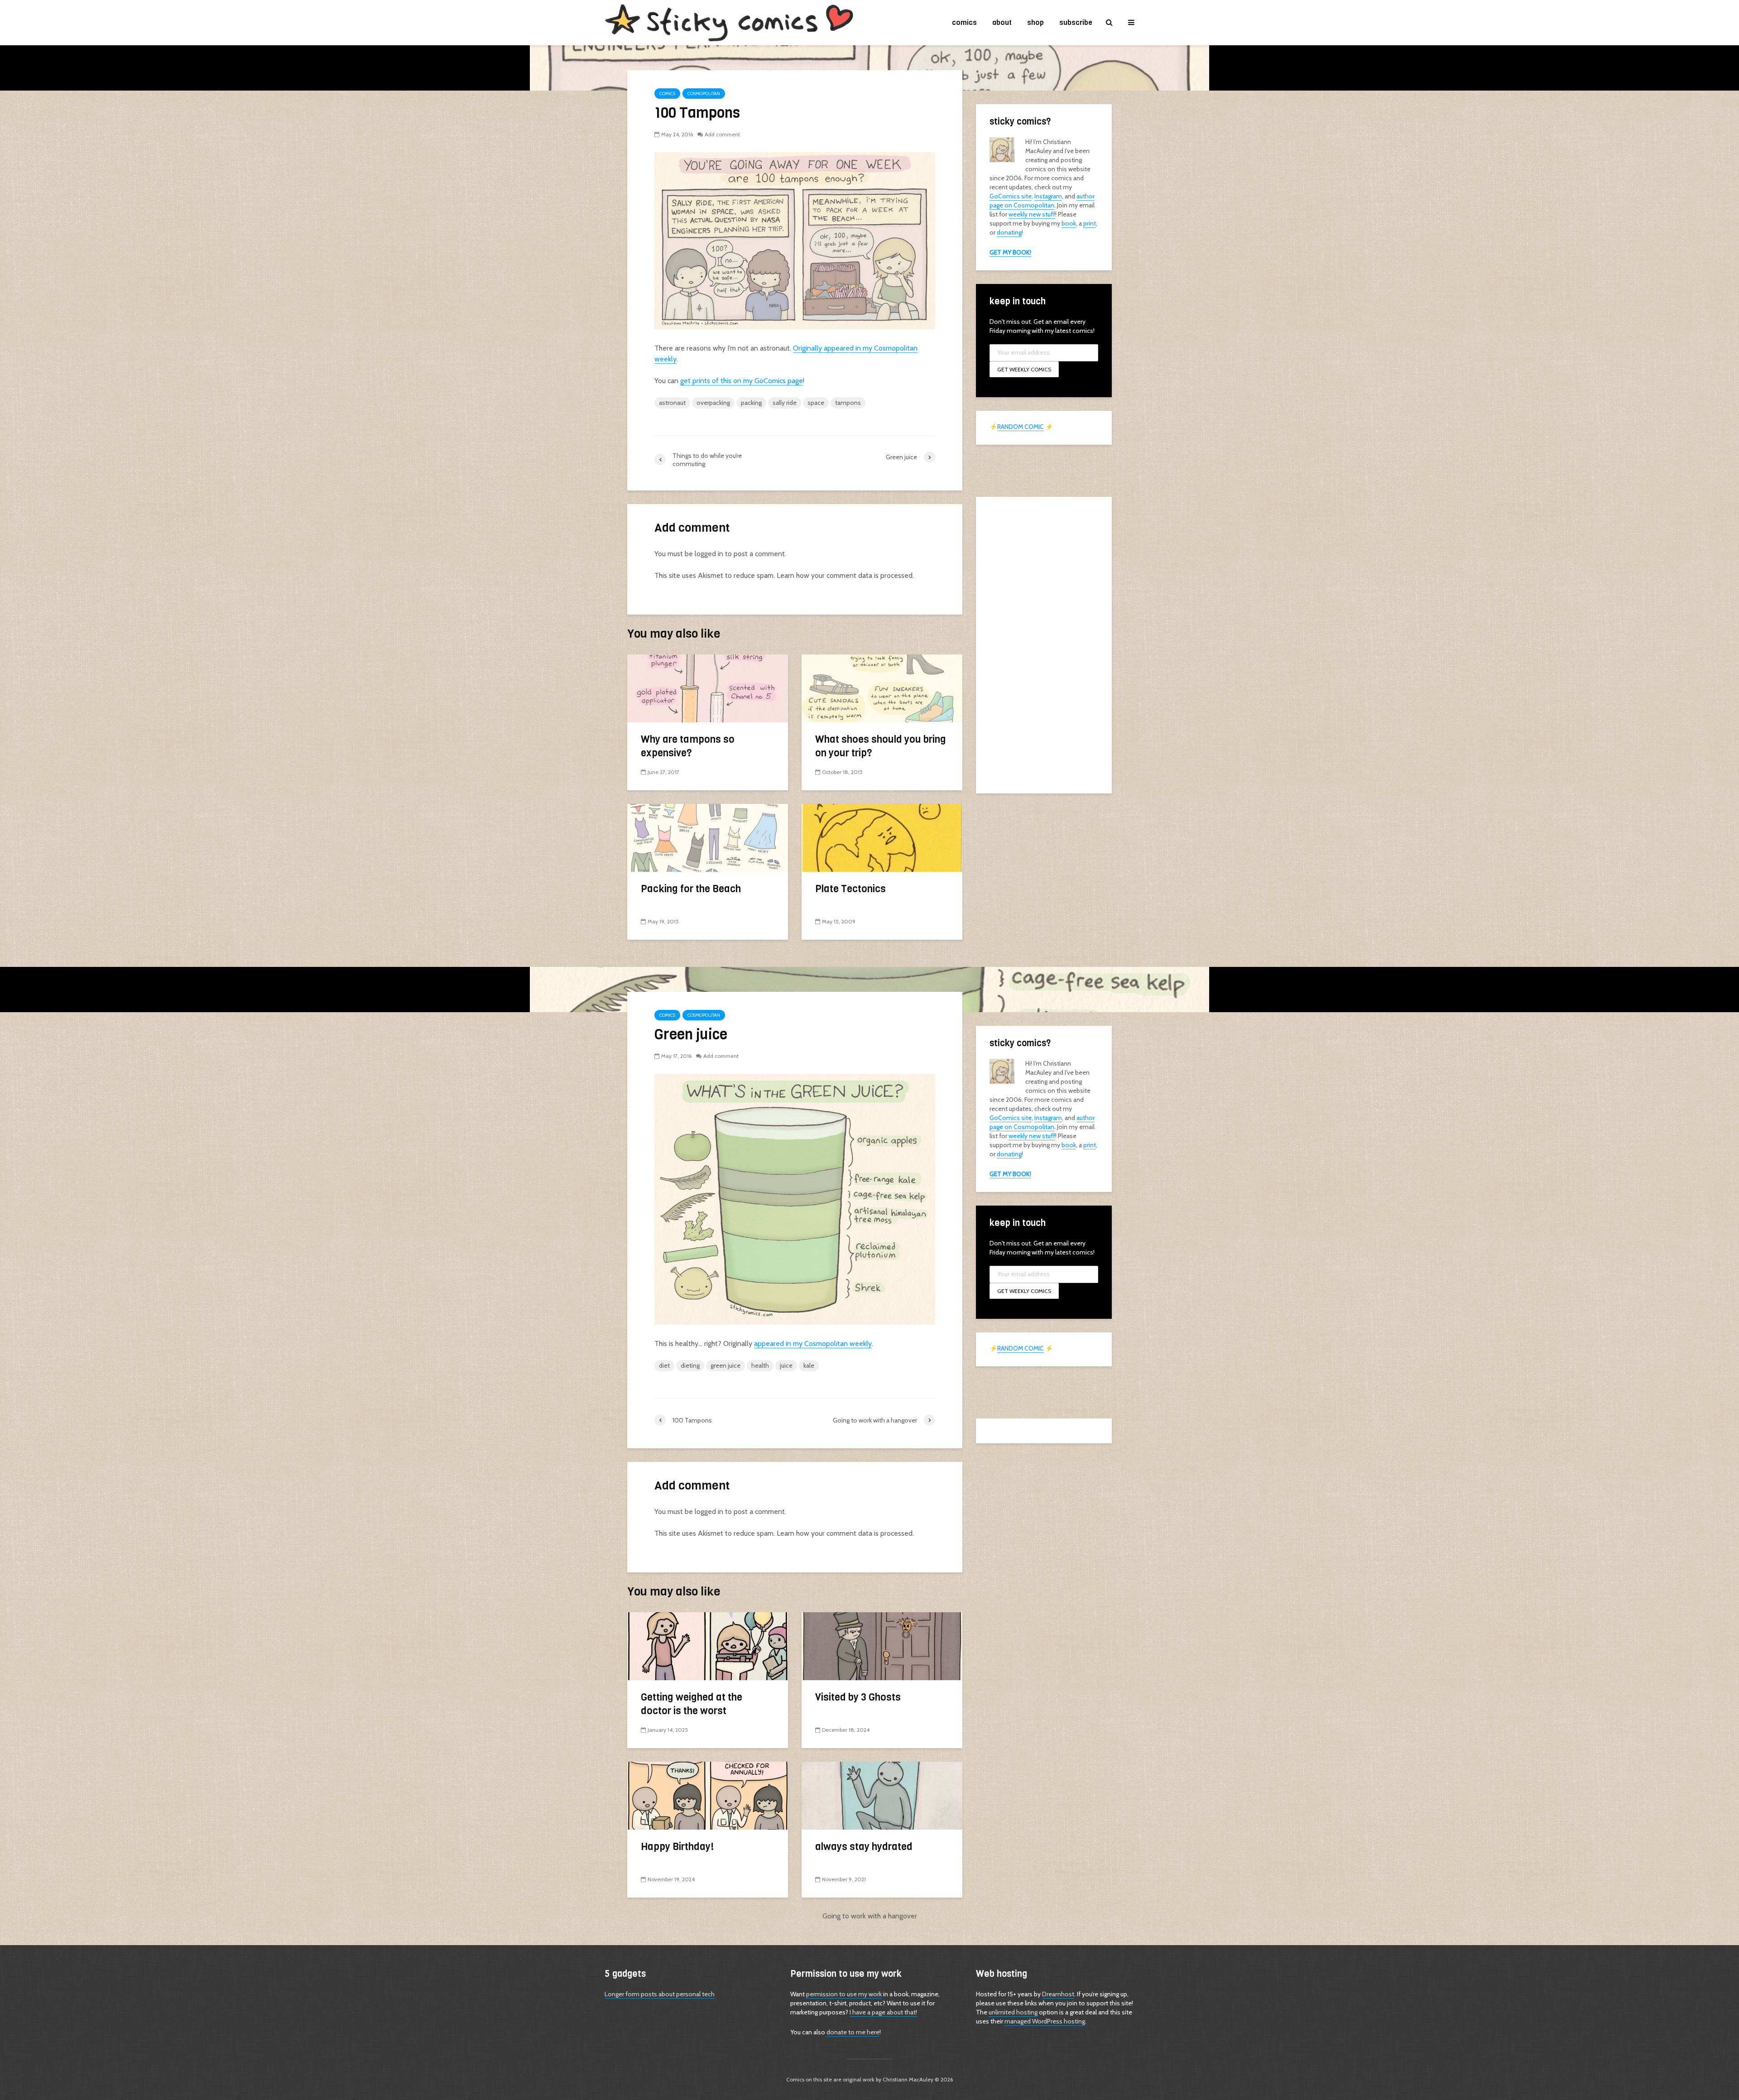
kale (809, 1365)
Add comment (722, 134)
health (760, 1365)
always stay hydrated (864, 1847)
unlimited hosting (1013, 2012)
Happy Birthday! (677, 1847)
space (816, 403)
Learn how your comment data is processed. (845, 575)
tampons (848, 403)
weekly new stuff (1032, 214)
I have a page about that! (883, 2012)
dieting (690, 1365)
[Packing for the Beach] (708, 837)
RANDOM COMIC (1021, 427)
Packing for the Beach (691, 889)
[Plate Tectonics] (882, 837)
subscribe (1076, 22)
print (1090, 223)
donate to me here (853, 2032)
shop (1035, 22)
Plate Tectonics (850, 889)
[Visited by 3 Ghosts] (882, 1646)
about (1002, 22)
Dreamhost (1058, 1994)
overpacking (713, 403)
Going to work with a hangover (870, 1916)
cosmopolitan (704, 94)
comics (964, 22)
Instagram (1048, 196)
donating (1009, 232)
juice (786, 1365)
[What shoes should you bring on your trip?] (882, 688)
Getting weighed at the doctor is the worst (692, 1704)
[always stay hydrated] (882, 1795)
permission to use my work (844, 1994)
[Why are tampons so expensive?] (708, 688)
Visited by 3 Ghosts (858, 1697)
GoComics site (1011, 196)
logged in (709, 554)
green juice (725, 1365)
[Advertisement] (1044, 644)
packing (751, 403)
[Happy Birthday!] (708, 1795)
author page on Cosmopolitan (1042, 201)
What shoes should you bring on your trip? (881, 746)
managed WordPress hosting (1045, 2021)
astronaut (672, 403)
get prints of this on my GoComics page (742, 381)
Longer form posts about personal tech (660, 1994)
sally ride (785, 403)
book (1069, 223)
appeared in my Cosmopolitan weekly (813, 1343)
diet (664, 1365)
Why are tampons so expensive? (688, 746)
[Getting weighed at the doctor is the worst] (708, 1646)
